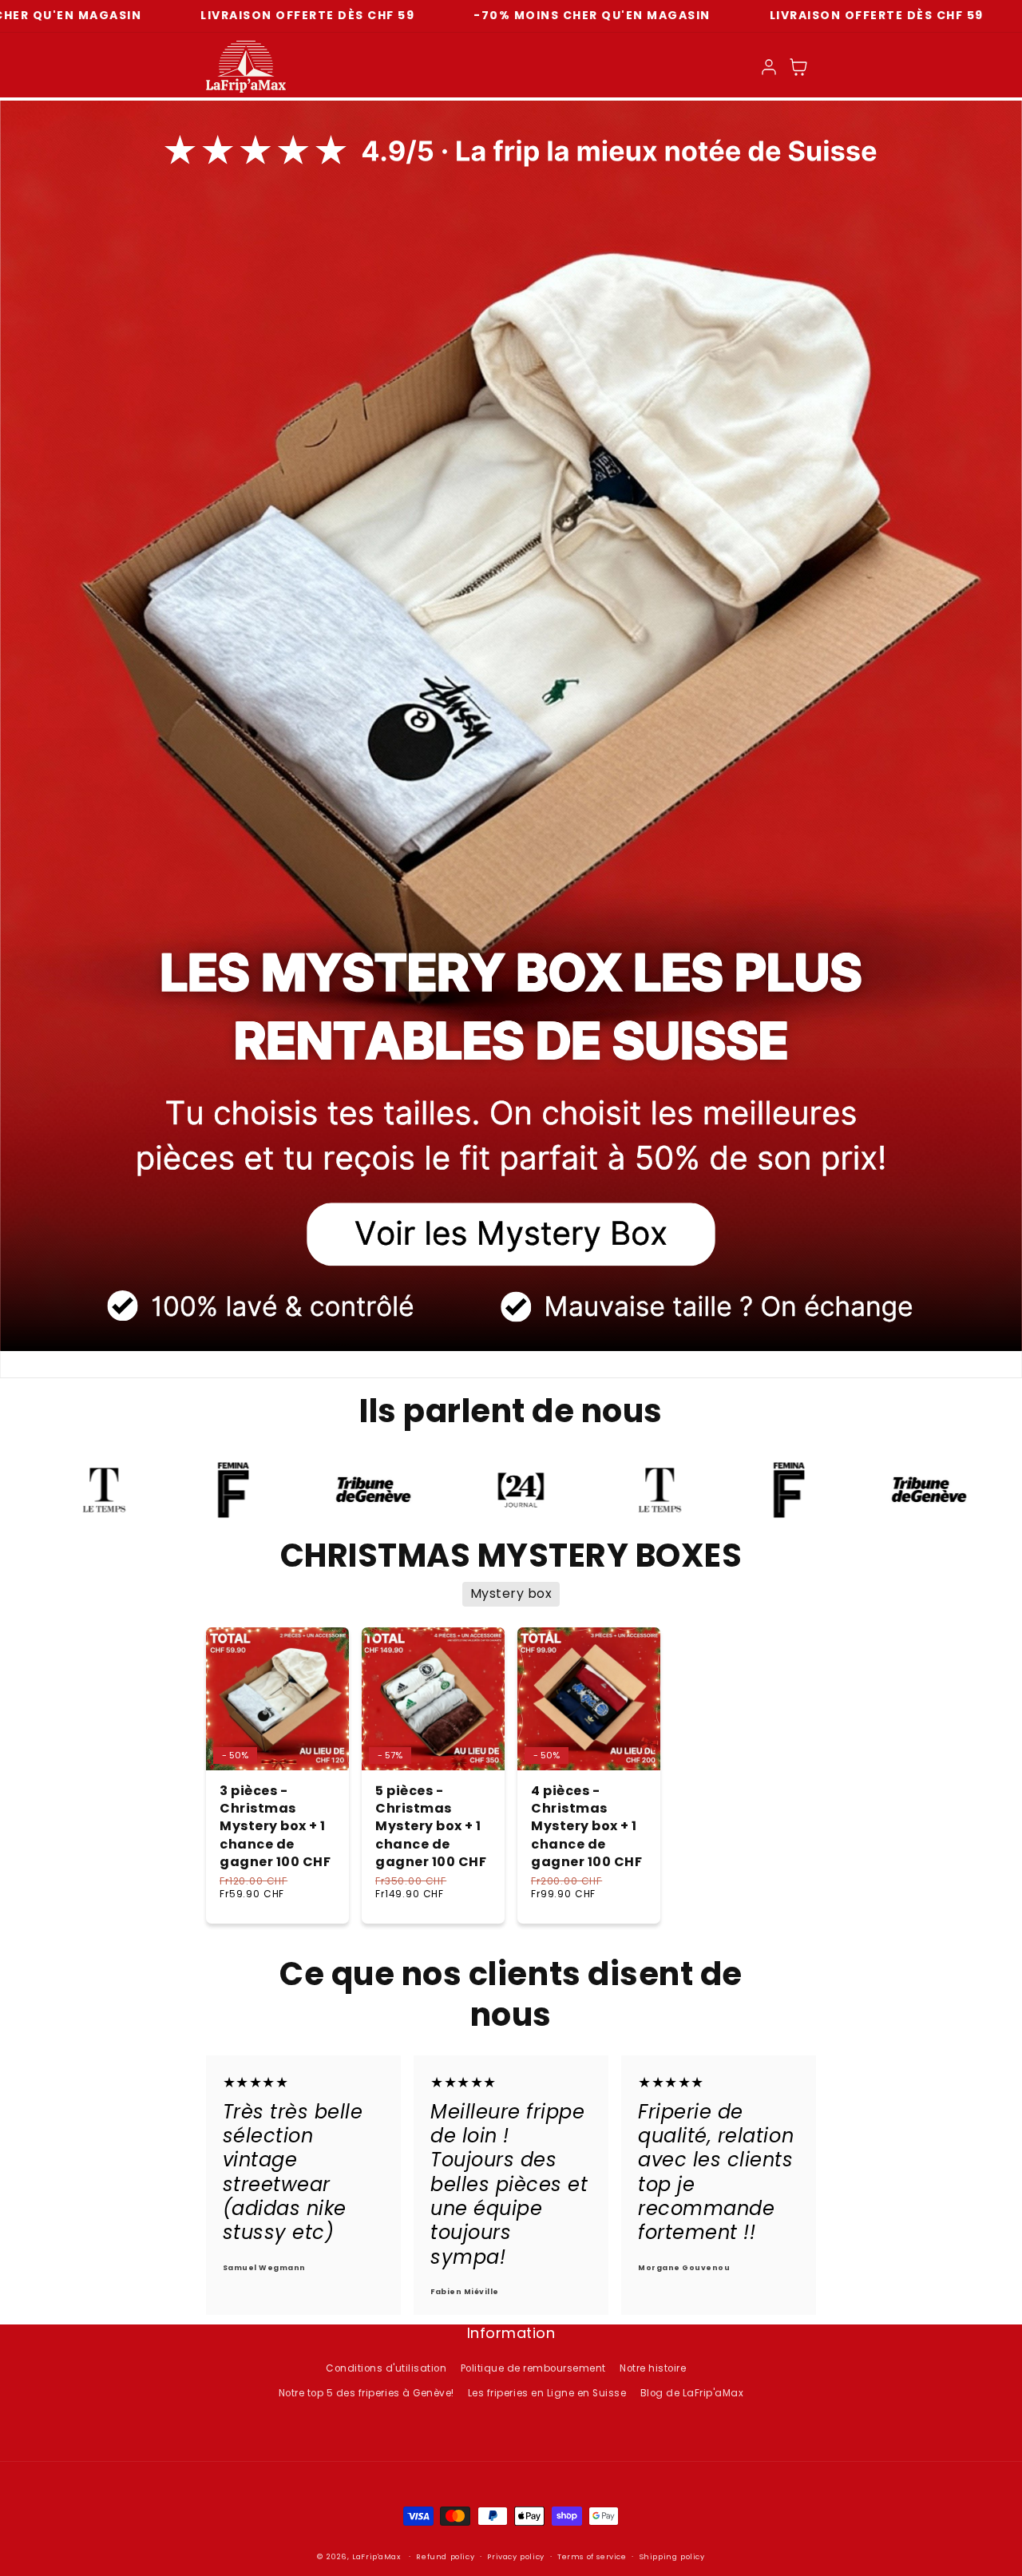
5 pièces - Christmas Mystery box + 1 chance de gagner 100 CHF (431, 1827)
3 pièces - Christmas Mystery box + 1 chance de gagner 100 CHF (275, 1827)
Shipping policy (672, 2556)
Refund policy (445, 2556)
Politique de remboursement (533, 2368)
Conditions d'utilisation (386, 2368)
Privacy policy (515, 2556)
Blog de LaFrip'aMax (692, 2393)
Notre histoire (653, 2368)
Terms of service (592, 2556)
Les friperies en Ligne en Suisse (547, 2393)
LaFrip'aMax (378, 2556)
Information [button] (511, 2334)
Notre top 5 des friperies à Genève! (366, 2393)
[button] (799, 67)
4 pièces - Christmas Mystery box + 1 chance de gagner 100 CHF (586, 1827)
